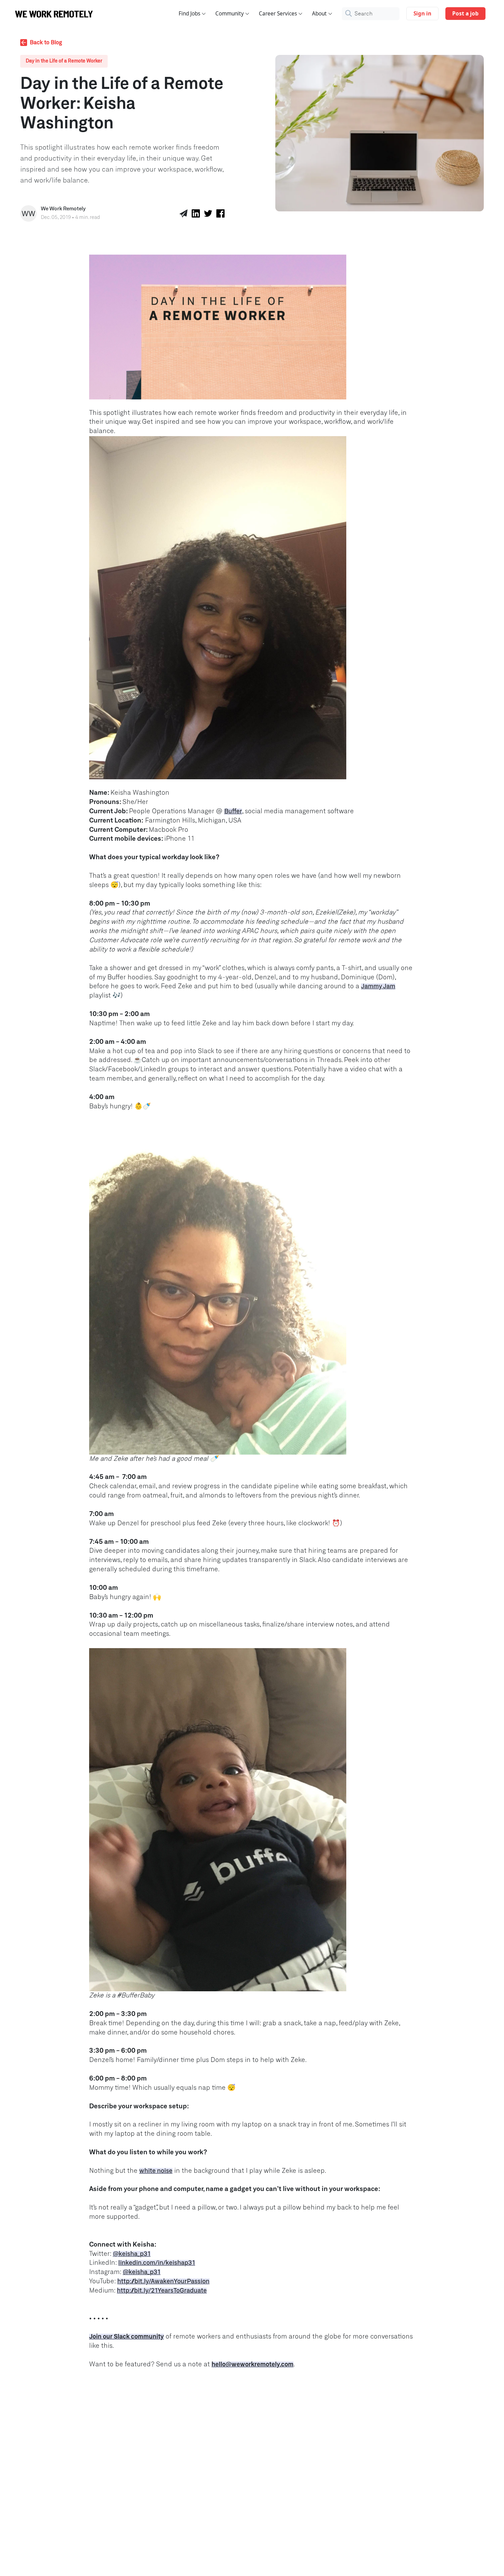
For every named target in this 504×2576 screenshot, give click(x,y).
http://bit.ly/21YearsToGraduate (162, 2291)
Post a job (465, 14)
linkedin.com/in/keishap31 (157, 2263)
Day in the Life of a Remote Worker (64, 61)
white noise (156, 2171)
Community (230, 14)
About (319, 14)
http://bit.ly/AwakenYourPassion (163, 2282)
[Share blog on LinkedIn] (196, 213)
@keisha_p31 (132, 2254)
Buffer (233, 812)
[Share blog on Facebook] (220, 213)
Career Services (278, 14)
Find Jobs (189, 14)
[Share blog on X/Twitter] (208, 213)
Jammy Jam (378, 987)
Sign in (422, 14)
